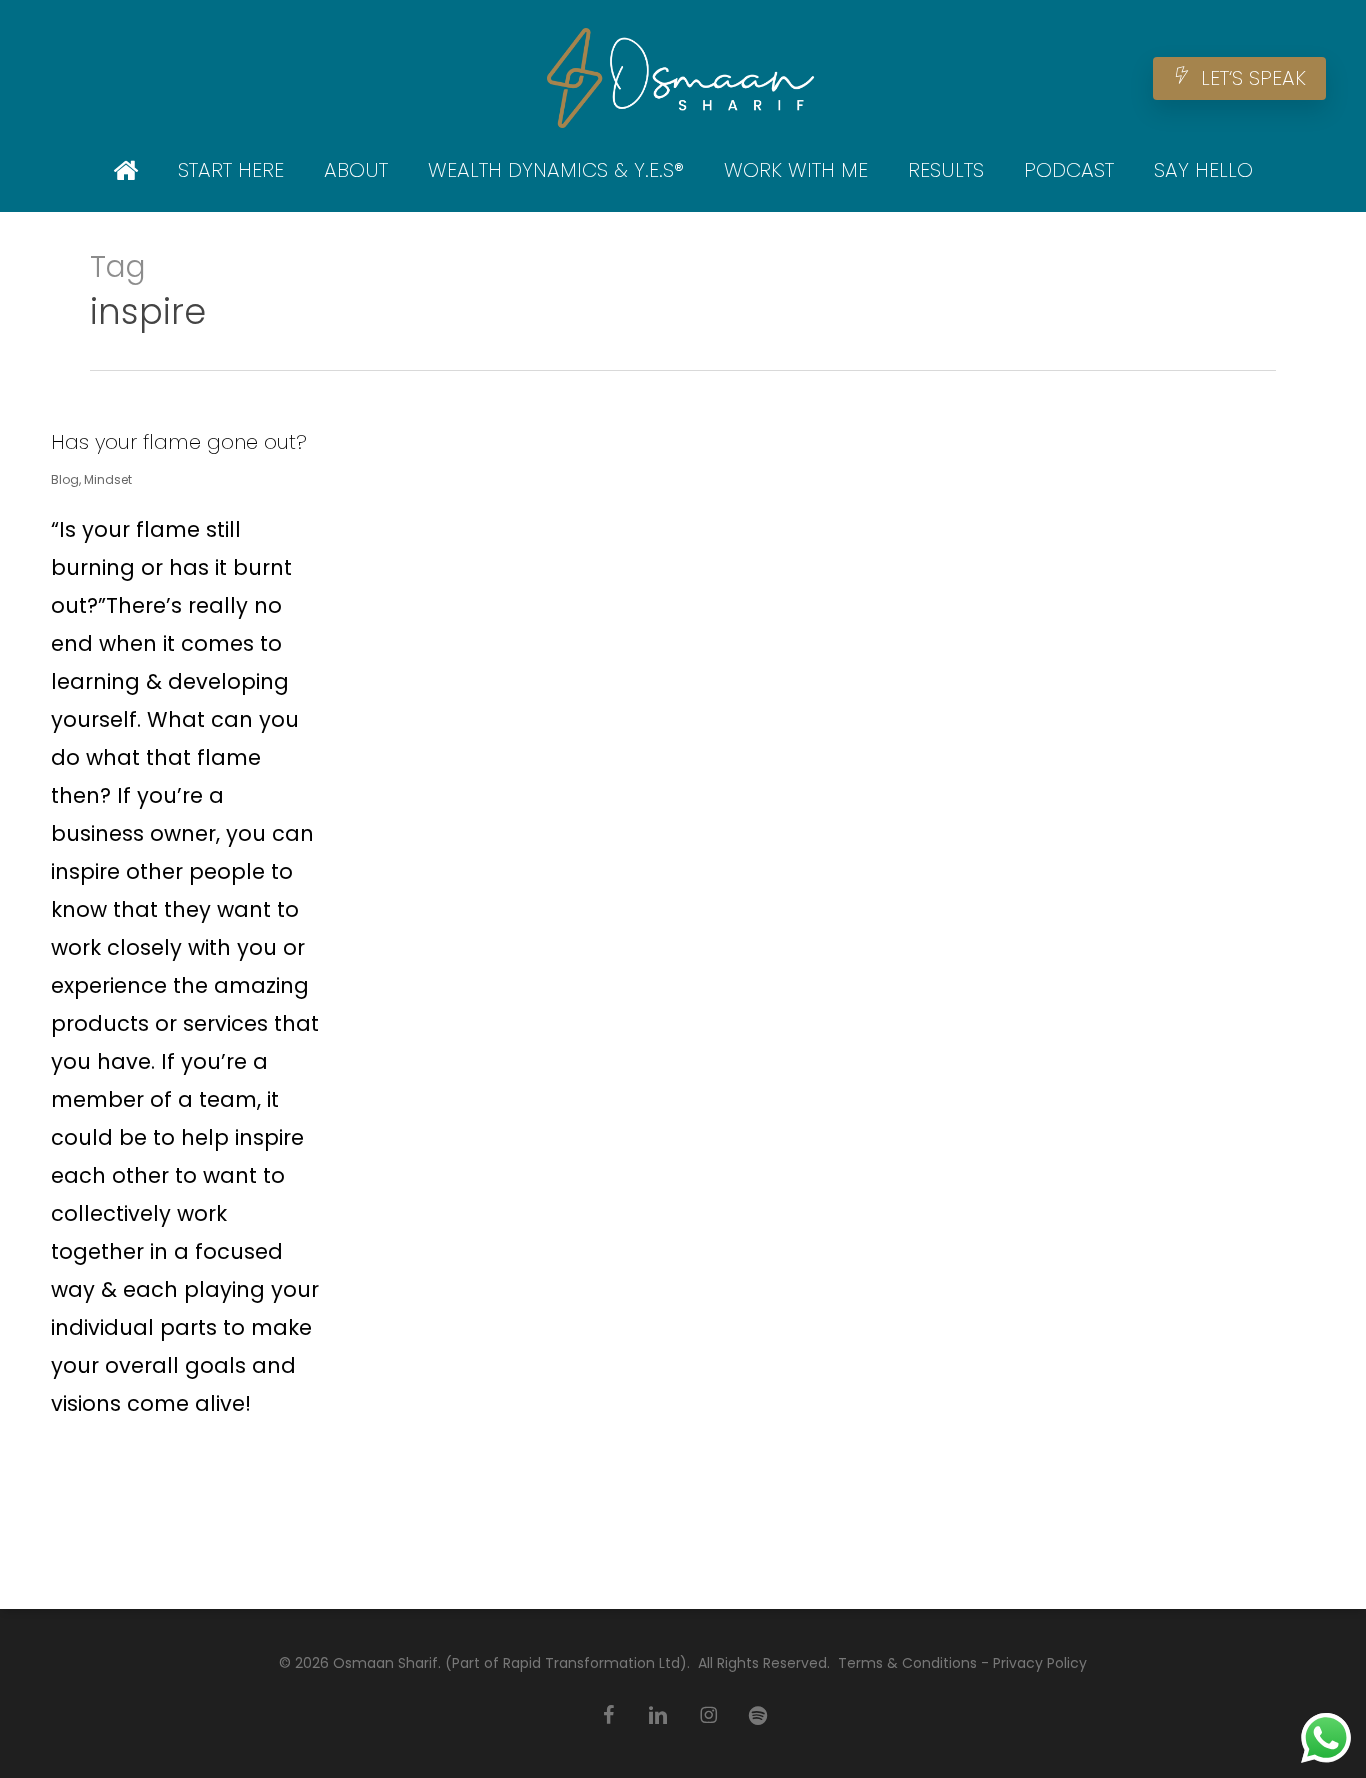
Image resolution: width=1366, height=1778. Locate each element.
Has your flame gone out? (179, 442)
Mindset (108, 479)
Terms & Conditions (907, 1663)
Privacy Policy (1040, 1663)
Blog (65, 479)
